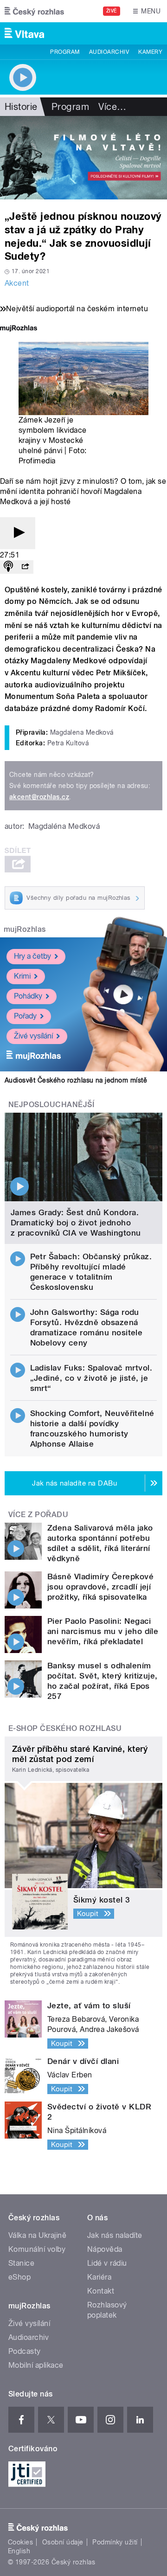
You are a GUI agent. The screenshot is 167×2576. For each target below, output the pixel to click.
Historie (21, 107)
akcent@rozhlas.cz (39, 797)
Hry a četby (32, 956)
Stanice (21, 2263)
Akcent (17, 283)
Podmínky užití (115, 2542)
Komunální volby (37, 2249)
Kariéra (99, 2277)
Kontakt (101, 2291)
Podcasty (25, 2351)
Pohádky (28, 996)
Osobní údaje (63, 2542)
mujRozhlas (25, 929)
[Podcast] (8, 567)
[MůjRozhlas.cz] (19, 329)
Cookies (20, 2542)
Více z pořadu (38, 1515)
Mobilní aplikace (36, 2365)
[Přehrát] (18, 533)
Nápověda (105, 2249)
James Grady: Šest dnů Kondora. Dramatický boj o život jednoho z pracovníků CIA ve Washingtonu (76, 1223)
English (19, 2551)
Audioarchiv (109, 52)
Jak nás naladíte (115, 2235)
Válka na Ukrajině (37, 2235)
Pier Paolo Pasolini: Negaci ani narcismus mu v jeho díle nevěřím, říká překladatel (103, 1631)
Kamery (150, 52)
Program (65, 52)
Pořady (25, 1016)
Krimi (22, 976)
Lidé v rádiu (107, 2263)
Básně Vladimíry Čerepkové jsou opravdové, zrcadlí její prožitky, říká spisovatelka (100, 1587)
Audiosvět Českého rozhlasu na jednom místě (76, 1080)
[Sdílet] (25, 567)
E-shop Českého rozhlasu (65, 1728)
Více (112, 107)
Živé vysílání (33, 1036)
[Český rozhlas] (34, 11)
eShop (19, 2277)
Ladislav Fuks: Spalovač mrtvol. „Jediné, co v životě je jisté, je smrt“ (91, 1378)
